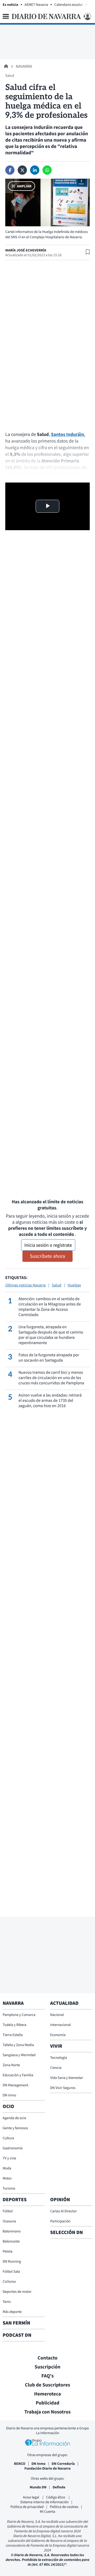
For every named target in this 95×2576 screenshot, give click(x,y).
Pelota (8, 2251)
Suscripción (47, 2367)
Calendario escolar (69, 4)
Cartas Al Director (63, 2211)
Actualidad (64, 2003)
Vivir (56, 2046)
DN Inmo (9, 2095)
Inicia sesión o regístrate (48, 1245)
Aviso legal (31, 2497)
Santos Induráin (68, 434)
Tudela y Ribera (15, 2025)
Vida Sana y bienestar (66, 2078)
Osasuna (9, 2221)
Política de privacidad (27, 2507)
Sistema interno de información (44, 2502)
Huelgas (74, 1285)
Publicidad (47, 2403)
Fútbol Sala (11, 2271)
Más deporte (12, 2312)
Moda (7, 2168)
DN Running (12, 2261)
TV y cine (9, 2158)
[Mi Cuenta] (87, 17)
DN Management (15, 2085)
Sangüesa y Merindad (19, 2055)
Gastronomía (13, 2148)
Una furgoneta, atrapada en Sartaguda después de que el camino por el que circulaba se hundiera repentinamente (51, 1335)
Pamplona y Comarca (19, 2015)
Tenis (7, 2302)
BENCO (20, 2464)
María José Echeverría (26, 250)
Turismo (9, 2188)
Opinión (60, 2200)
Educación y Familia (18, 2075)
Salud (57, 1285)
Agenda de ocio (14, 2118)
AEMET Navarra (36, 4)
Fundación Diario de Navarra (48, 2468)
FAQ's (48, 2376)
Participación (60, 2221)
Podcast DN (17, 2335)
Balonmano (12, 2231)
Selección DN (66, 2232)
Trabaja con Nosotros (47, 2412)
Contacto (47, 2358)
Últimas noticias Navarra (25, 1285)
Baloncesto (11, 2241)
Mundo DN (38, 2487)
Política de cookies (64, 2507)
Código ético (56, 2497)
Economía (58, 2035)
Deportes (15, 2200)
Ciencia (56, 2068)
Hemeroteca (47, 2394)
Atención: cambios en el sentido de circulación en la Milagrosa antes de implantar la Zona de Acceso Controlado (50, 1307)
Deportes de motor (17, 2291)
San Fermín (17, 2323)
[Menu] (6, 16)
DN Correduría (63, 2464)
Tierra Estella (13, 2035)
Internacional (60, 2025)
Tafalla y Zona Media (18, 2045)
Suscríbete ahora (47, 1256)
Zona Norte (11, 2065)
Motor (7, 2178)
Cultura (8, 2138)
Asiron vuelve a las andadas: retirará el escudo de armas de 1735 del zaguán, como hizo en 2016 (50, 1400)
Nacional (57, 2015)
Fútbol (8, 2211)
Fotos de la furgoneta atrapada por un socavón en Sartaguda (49, 1358)
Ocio (8, 2106)
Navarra (24, 66)
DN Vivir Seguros (63, 2088)
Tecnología (59, 2057)
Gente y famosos (15, 2128)
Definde (59, 2487)
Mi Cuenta (47, 2511)
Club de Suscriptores (47, 2385)
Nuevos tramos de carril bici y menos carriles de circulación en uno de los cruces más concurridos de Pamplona (51, 1378)
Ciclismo (9, 2281)
